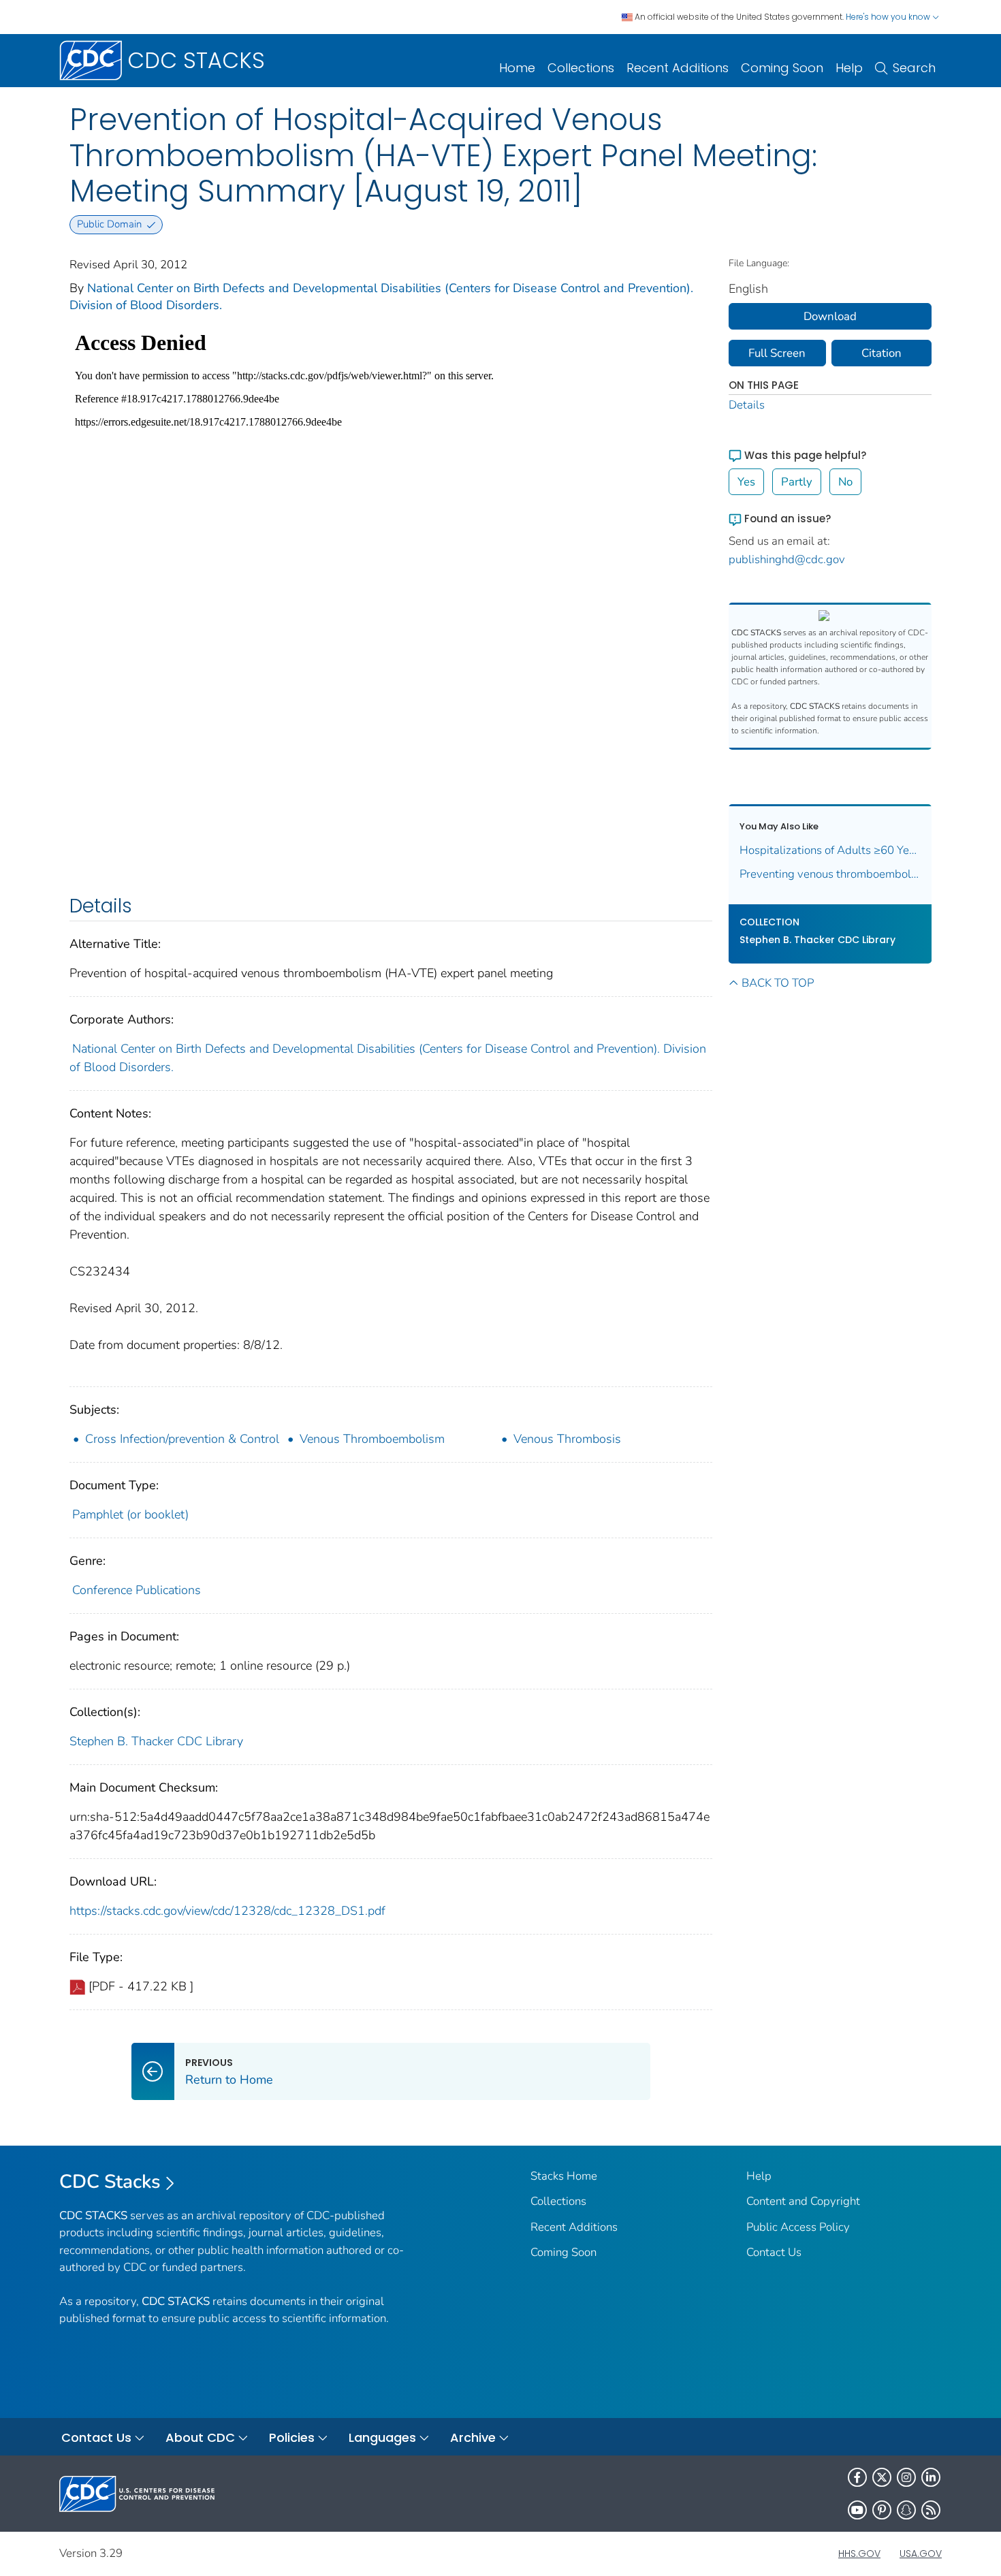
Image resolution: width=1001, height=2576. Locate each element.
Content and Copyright (803, 2201)
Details (747, 405)
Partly (797, 482)
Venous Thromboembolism (372, 1439)
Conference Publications (137, 1590)
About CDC (200, 2437)
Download (830, 316)
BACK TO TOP (778, 983)
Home (517, 68)
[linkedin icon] (931, 2477)
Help (849, 68)
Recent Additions (678, 68)
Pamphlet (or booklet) (130, 1514)
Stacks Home (564, 2176)
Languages (382, 2437)
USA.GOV (921, 2554)
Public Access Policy (798, 2227)
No (845, 482)
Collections (581, 68)
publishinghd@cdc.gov (787, 559)
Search (914, 68)
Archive (473, 2437)
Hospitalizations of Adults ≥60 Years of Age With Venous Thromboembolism (830, 850)
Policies (292, 2437)
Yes (746, 482)
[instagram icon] (906, 2477)
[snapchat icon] (906, 2510)
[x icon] (882, 2477)
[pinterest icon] (882, 2510)
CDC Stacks (110, 2182)
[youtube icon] (857, 2510)
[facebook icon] (857, 2477)
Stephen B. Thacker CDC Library (156, 1741)
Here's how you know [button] (889, 17)
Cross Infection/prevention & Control (182, 1439)
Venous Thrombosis (567, 1439)
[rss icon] (931, 2510)
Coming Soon (782, 68)
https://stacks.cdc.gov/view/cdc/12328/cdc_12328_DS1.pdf (227, 1911)
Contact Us (774, 2252)
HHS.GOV (859, 2554)
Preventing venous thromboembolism (830, 874)
